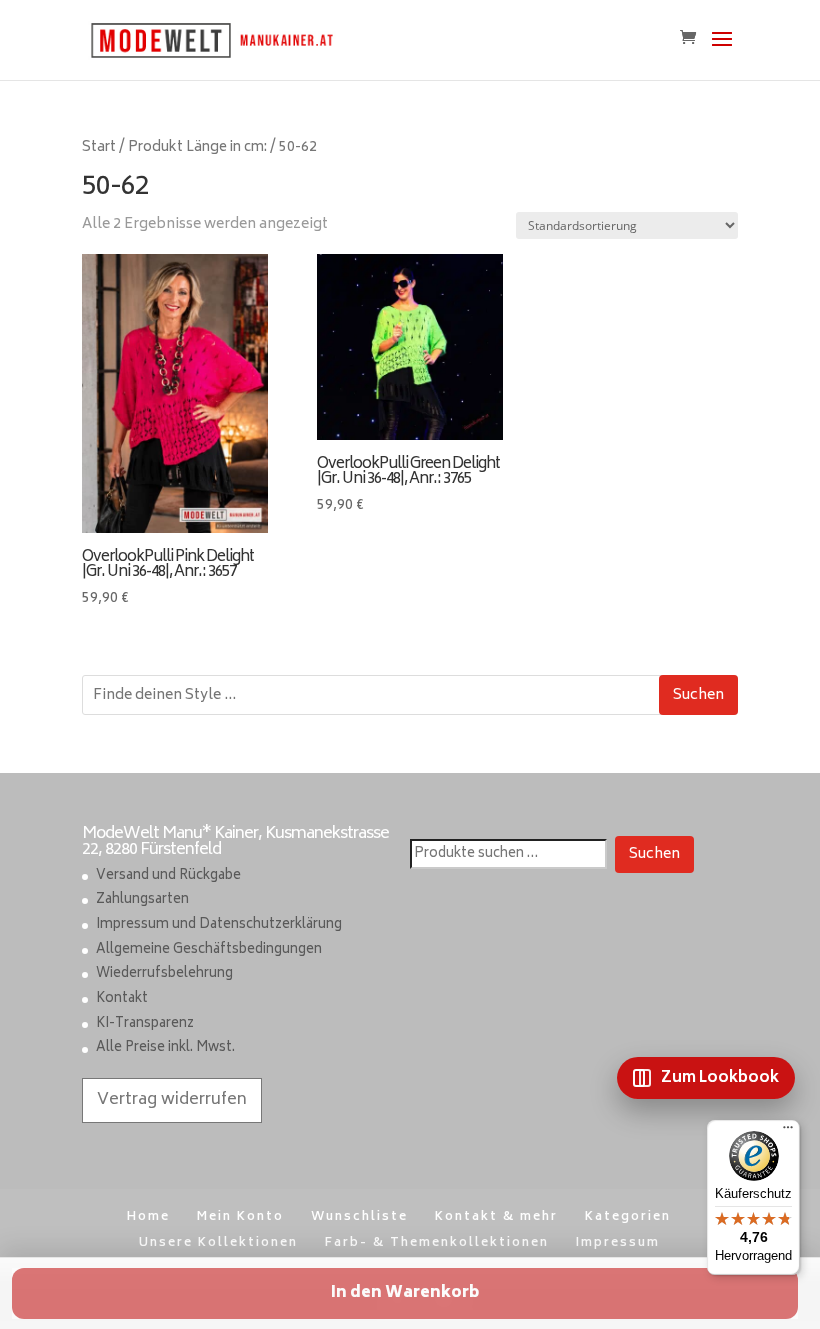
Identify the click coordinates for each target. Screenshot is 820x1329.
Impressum (618, 1243)
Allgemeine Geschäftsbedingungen (209, 950)
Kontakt (122, 999)
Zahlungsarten (142, 900)
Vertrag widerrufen (172, 1100)
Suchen (698, 695)
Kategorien (628, 1217)
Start (99, 148)
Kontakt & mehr (496, 1217)
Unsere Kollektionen (218, 1243)
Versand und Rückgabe (168, 876)
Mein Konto (240, 1217)
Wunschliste (359, 1217)
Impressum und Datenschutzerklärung (219, 925)
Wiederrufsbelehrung (164, 974)
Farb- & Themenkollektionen (437, 1243)
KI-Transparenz (145, 1024)
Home (148, 1217)
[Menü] (788, 1132)
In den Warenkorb (405, 1293)
